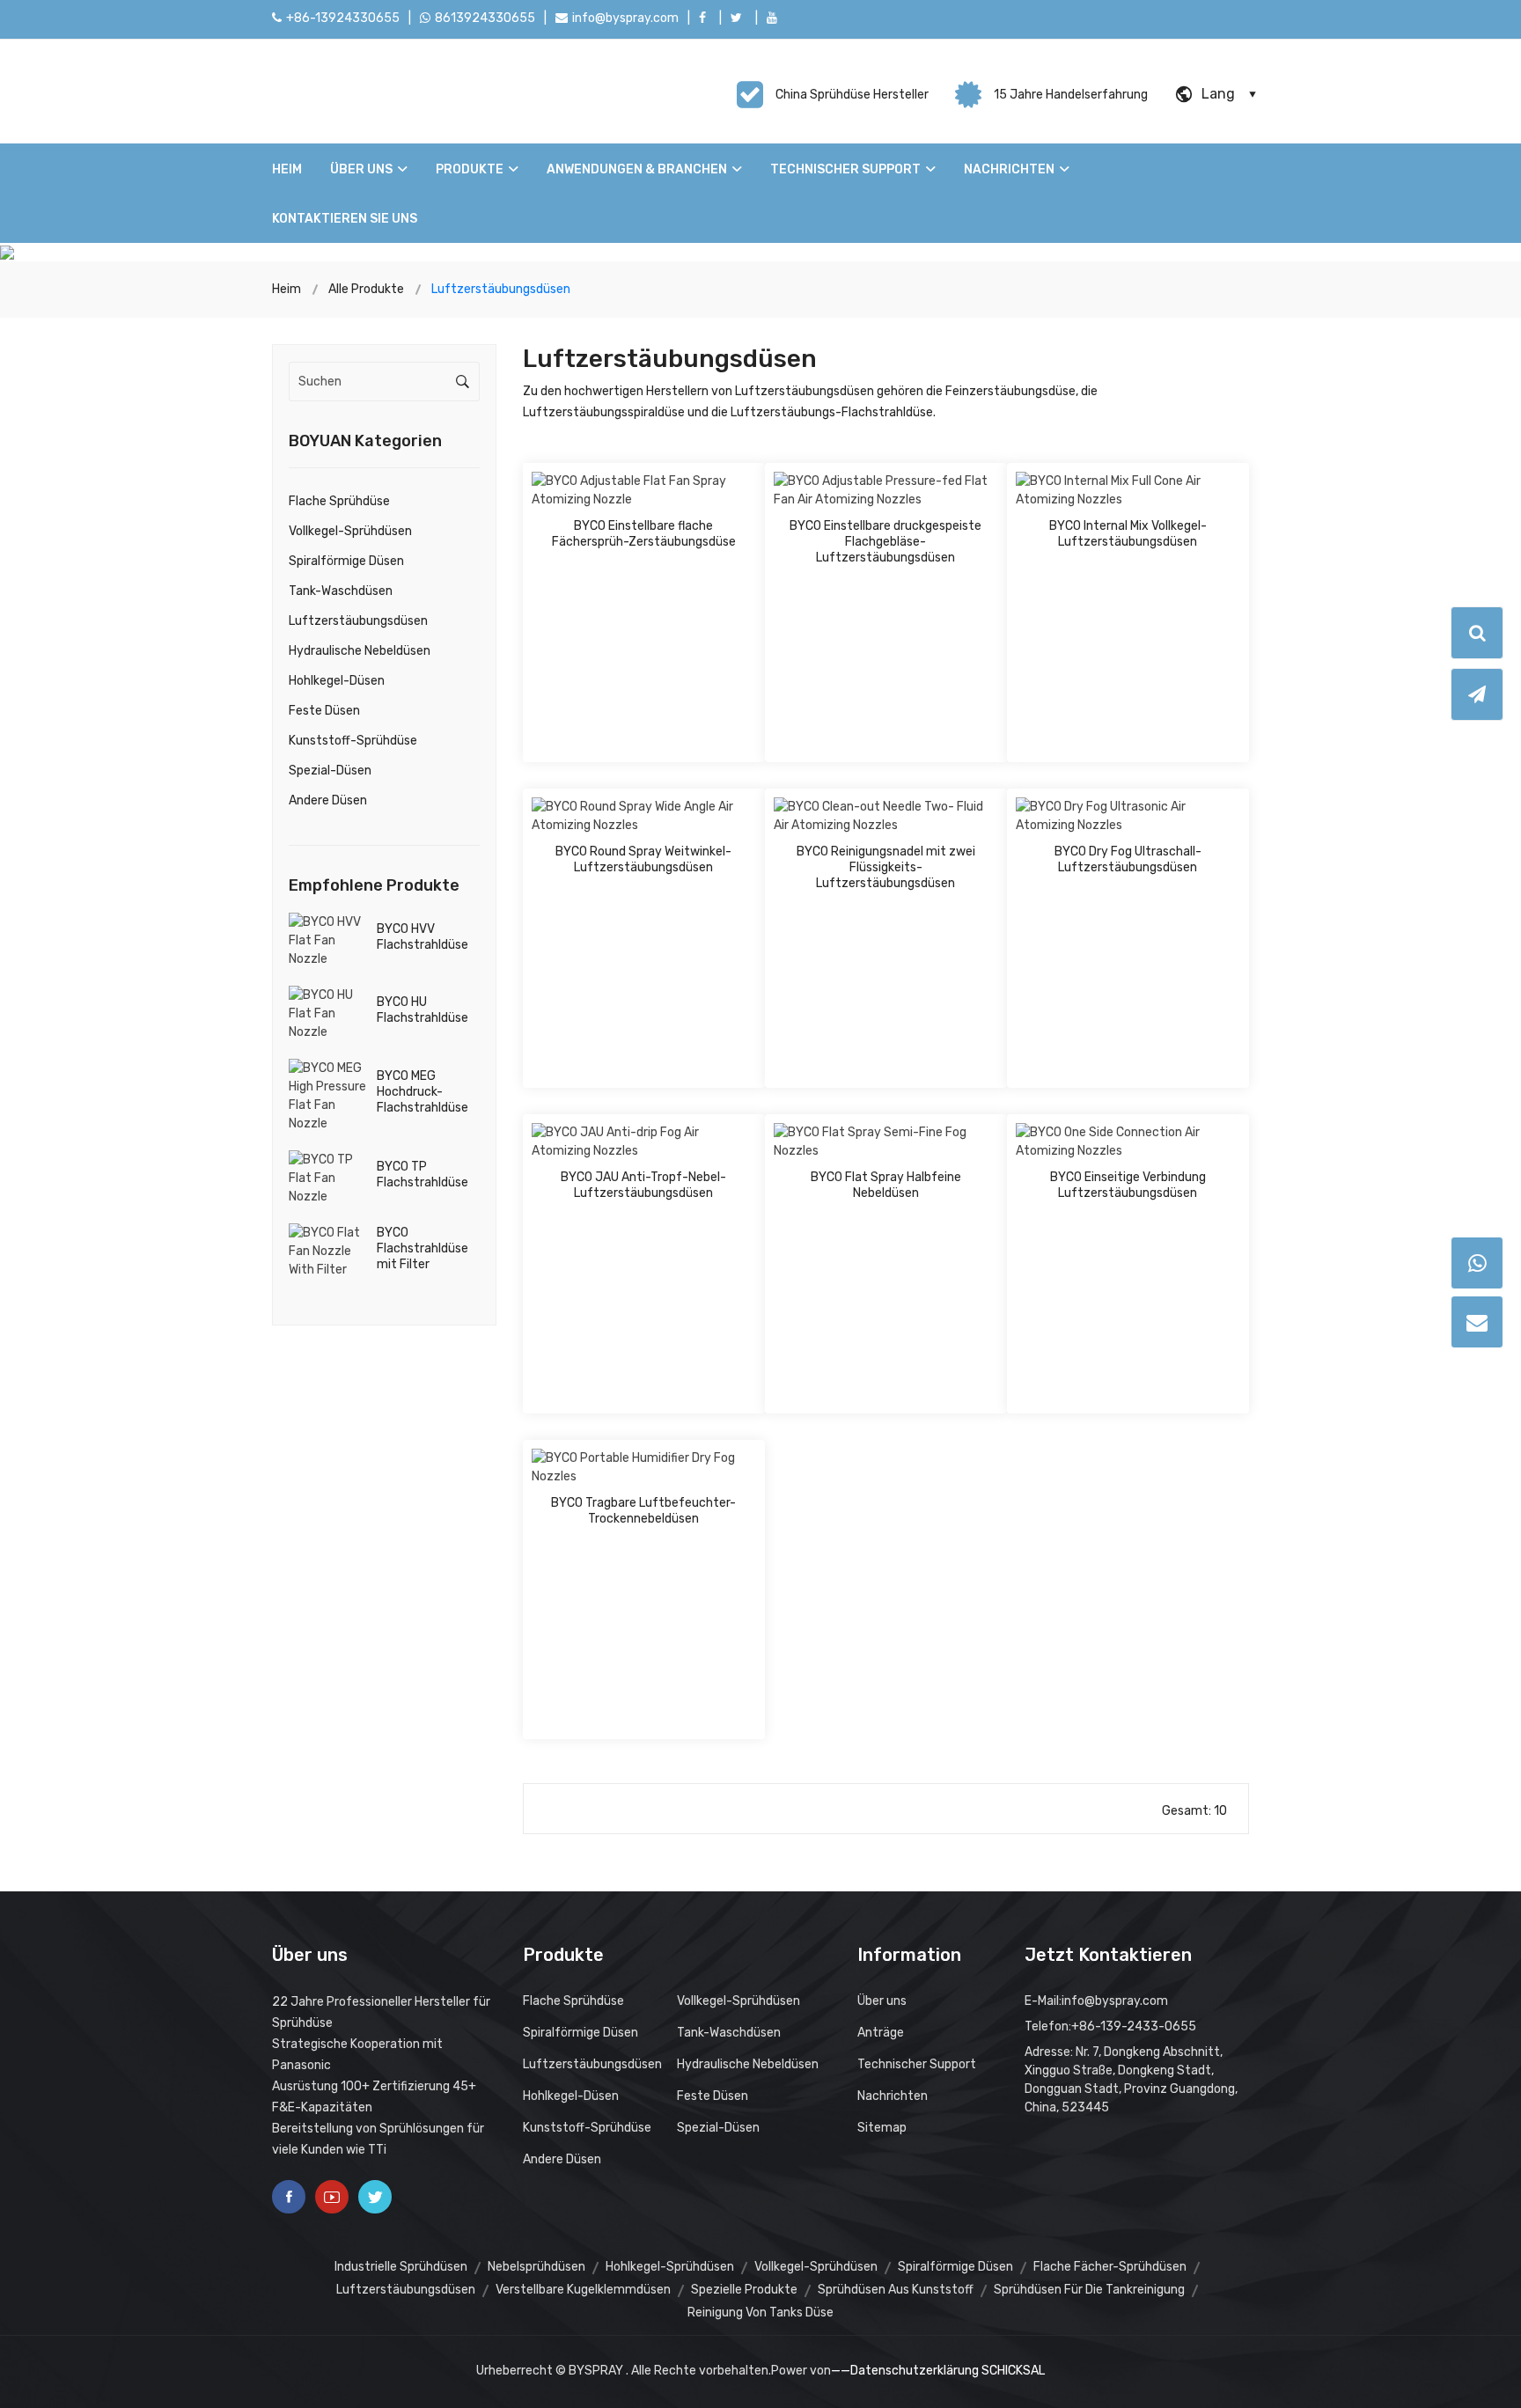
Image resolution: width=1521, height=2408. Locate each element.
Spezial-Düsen (330, 771)
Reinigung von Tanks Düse (760, 2313)
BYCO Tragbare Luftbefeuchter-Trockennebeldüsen (643, 1511)
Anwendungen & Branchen (637, 169)
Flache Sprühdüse (339, 501)
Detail (586, 484)
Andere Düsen (328, 800)
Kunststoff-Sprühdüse (353, 741)
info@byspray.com (625, 18)
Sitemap (882, 2128)
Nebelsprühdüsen (536, 2267)
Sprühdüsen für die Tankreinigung (1089, 2290)
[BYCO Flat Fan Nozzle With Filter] (328, 1250)
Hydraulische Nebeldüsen (360, 651)
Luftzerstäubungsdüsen (358, 621)
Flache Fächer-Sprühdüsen (1110, 2267)
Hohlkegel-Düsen (337, 681)
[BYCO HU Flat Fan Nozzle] (328, 1013)
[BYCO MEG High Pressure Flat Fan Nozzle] (328, 1095)
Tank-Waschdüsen (341, 591)
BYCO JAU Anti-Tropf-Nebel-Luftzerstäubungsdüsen (643, 1185)
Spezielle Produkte (744, 2290)
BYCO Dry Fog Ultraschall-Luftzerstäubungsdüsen (1128, 859)
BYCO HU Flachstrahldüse (422, 1010)
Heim (287, 169)
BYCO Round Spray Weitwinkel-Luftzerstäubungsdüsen (643, 859)
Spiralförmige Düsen (346, 561)
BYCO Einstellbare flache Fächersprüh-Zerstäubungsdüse (644, 534)
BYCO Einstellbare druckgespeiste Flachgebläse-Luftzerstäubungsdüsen (885, 542)
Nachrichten (1009, 169)
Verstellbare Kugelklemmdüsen (583, 2290)
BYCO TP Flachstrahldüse (422, 1175)
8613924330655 (485, 18)
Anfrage (702, 484)
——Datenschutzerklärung (905, 2371)
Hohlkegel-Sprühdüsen (670, 2267)
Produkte (470, 169)
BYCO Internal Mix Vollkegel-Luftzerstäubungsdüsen (1128, 534)
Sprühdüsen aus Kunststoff (896, 2290)
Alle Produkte (366, 289)
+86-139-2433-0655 (1134, 2026)
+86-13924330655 (343, 18)
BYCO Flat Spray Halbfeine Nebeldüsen (886, 1185)
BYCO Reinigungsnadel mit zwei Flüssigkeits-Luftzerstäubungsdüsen (886, 867)
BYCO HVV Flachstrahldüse (422, 937)
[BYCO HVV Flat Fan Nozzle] (328, 940)
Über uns (361, 169)
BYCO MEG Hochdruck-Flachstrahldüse (422, 1092)
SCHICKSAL (1013, 2371)
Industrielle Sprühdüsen (401, 2267)
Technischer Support (845, 169)
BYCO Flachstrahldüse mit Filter (422, 1248)
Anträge (881, 2033)
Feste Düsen (324, 711)
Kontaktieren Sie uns (345, 219)
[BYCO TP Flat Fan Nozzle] (328, 1177)
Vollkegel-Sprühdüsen (350, 531)
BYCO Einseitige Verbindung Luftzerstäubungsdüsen (1128, 1185)
